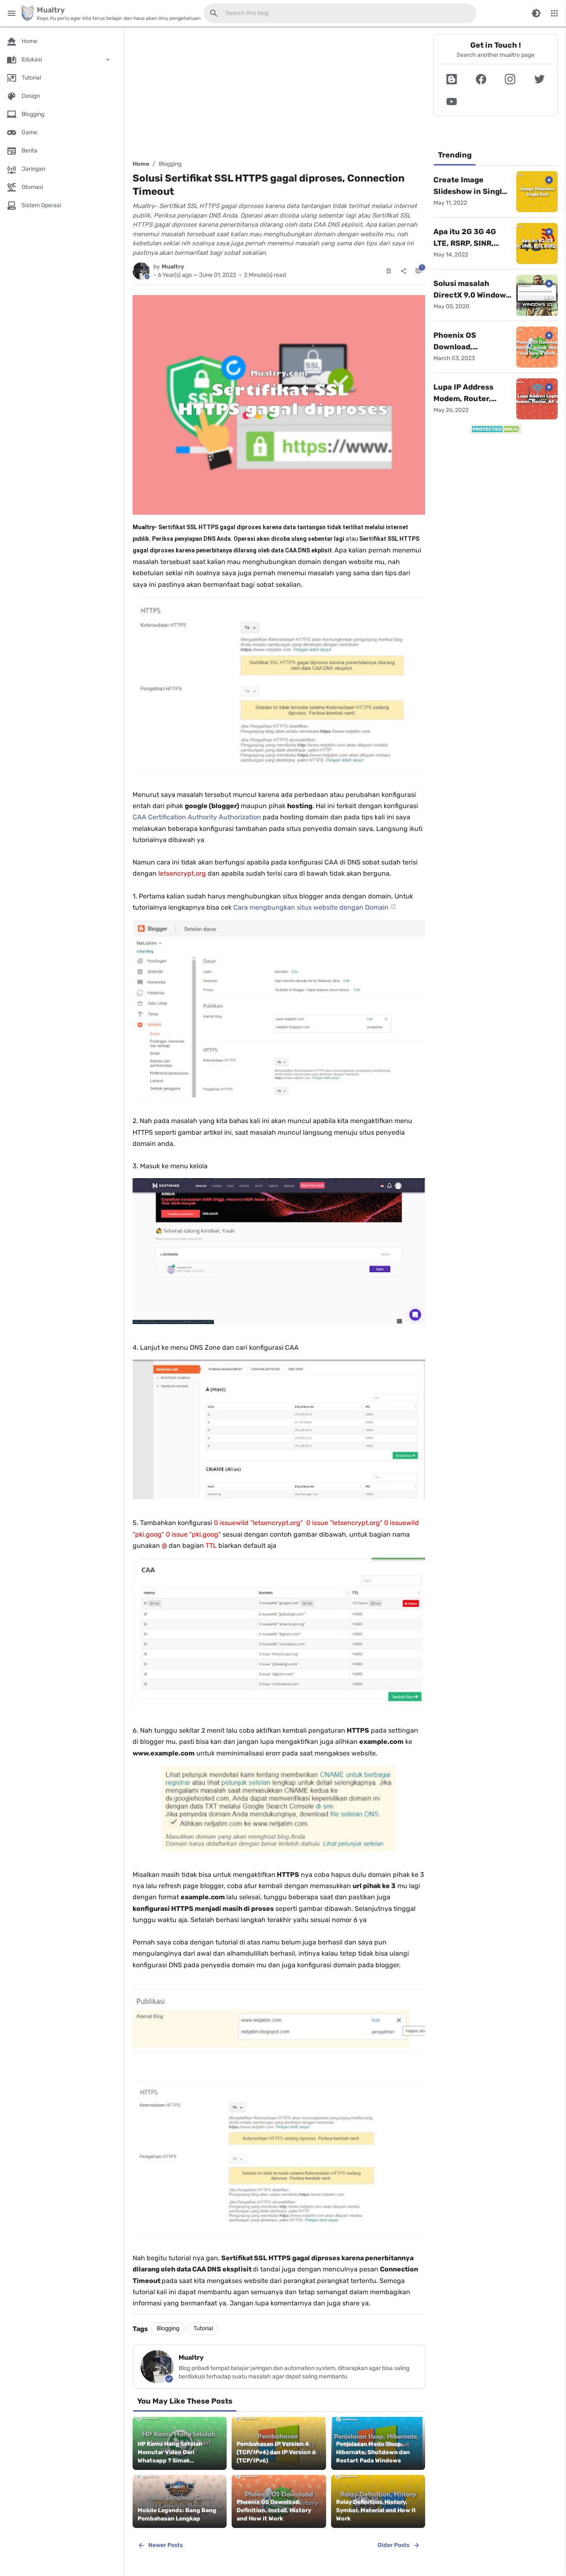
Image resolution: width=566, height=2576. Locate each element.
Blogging (170, 164)
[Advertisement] (279, 92)
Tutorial (203, 2328)
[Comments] (418, 271)
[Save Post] (389, 271)
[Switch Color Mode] (536, 13)
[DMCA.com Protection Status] (496, 429)
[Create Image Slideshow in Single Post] (537, 192)
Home (141, 164)
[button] (452, 79)
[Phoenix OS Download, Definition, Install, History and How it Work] (537, 347)
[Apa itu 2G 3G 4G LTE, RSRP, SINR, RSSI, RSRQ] (537, 244)
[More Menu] (554, 13)
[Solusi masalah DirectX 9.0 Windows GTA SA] (537, 295)
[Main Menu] (12, 13)
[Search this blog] (214, 13)
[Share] (404, 271)
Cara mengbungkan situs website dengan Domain (311, 907)
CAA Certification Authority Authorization (198, 817)
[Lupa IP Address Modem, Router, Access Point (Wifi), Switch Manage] (537, 399)
